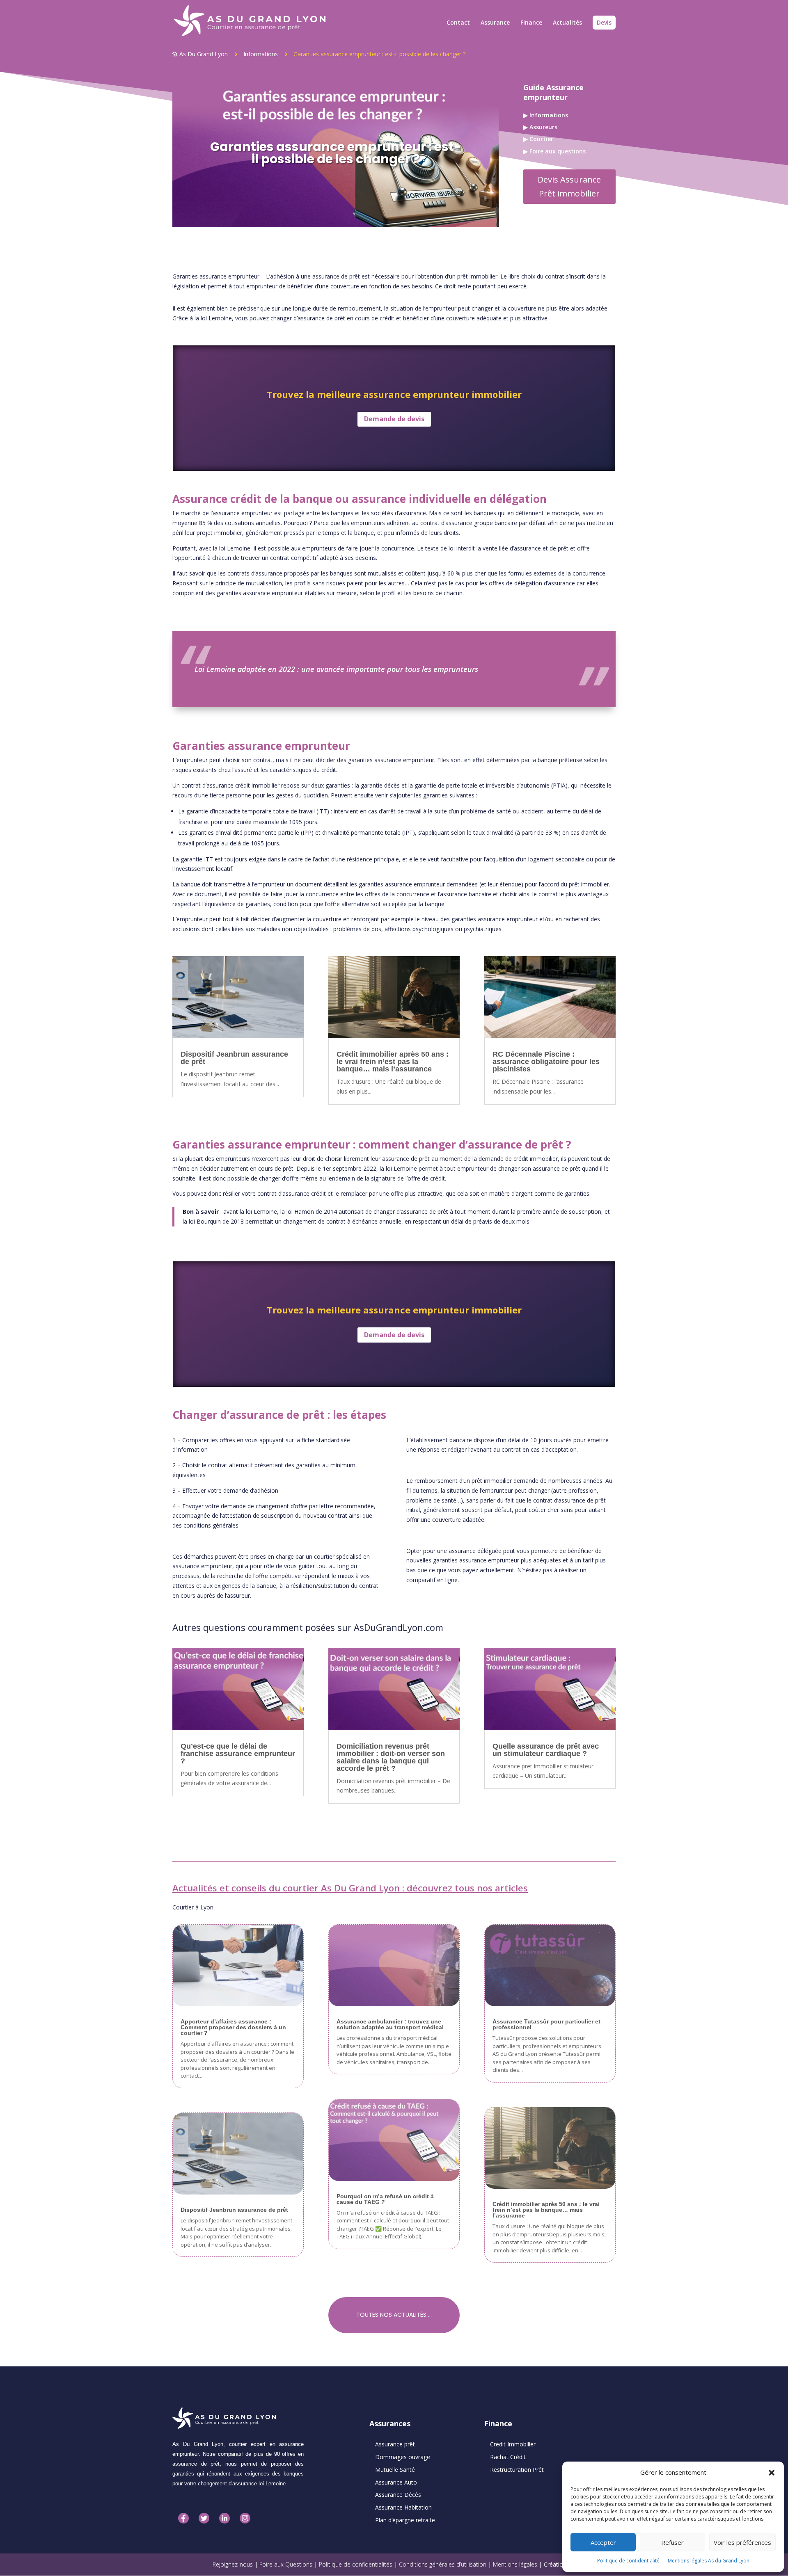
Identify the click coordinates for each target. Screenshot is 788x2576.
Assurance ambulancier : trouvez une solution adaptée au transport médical (390, 2024)
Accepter (603, 2542)
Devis (604, 22)
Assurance (495, 23)
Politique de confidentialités (356, 2564)
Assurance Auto (396, 2482)
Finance (531, 23)
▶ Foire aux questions (554, 151)
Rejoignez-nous (233, 2564)
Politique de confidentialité (628, 2561)
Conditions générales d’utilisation (443, 2564)
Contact (458, 23)
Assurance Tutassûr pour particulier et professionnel (546, 2024)
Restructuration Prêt (517, 2470)
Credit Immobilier (513, 2444)
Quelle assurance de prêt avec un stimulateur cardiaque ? (546, 1750)
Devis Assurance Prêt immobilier (569, 186)
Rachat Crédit (508, 2457)
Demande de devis (394, 419)
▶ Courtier (538, 139)
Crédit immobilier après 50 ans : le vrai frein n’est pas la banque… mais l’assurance (393, 1062)
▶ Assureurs (540, 127)
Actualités (567, 23)
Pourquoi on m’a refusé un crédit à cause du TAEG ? (385, 2199)
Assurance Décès (398, 2495)
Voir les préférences (742, 2542)
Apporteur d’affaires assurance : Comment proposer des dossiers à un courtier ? (233, 2027)
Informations (261, 54)
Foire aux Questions (287, 2564)
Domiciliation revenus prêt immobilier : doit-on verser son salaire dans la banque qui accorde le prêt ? (391, 1757)
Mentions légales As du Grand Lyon (709, 2561)
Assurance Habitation (403, 2507)
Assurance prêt (395, 2444)
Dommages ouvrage (403, 2457)
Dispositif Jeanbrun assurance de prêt (234, 1058)
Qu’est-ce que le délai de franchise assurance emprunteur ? (238, 1754)
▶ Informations (546, 115)
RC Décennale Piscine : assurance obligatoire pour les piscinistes (546, 1062)
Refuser (672, 2542)
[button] (772, 2473)
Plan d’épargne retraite (405, 2520)
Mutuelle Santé (395, 2470)
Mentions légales (515, 2564)
